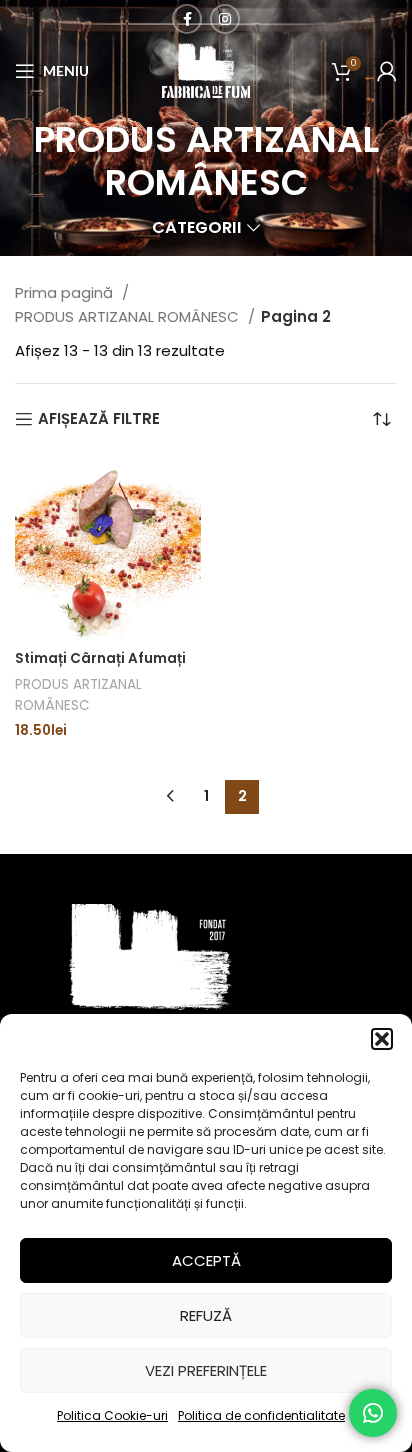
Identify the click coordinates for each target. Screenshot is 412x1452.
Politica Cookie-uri (112, 1415)
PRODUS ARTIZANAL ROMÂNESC (129, 316)
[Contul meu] (387, 71)
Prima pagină (66, 292)
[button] (382, 1039)
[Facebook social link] (187, 19)
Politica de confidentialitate (261, 1415)
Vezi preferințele (206, 1370)
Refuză (206, 1315)
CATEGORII (197, 228)
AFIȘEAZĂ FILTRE (99, 419)
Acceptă (206, 1260)
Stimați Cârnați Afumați (100, 658)
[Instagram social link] (225, 19)
